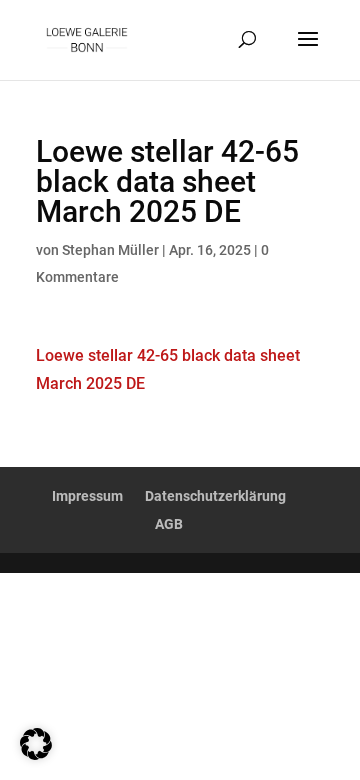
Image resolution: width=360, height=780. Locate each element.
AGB (169, 524)
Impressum (87, 496)
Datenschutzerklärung (215, 496)
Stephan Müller (110, 250)
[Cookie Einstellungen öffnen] (36, 754)
